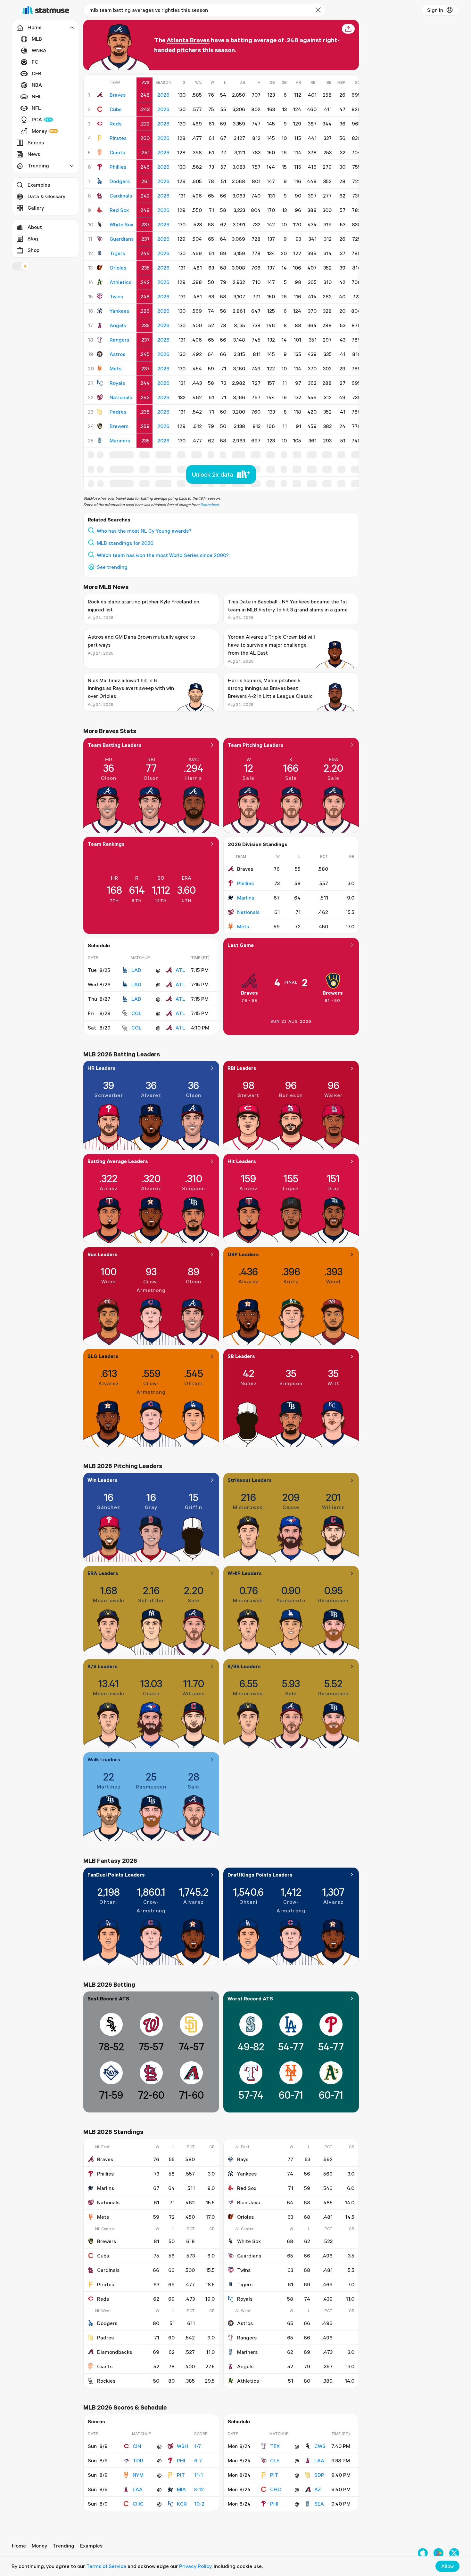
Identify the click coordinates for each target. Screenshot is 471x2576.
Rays (243, 2159)
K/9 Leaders (103, 1666)
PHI (181, 2460)
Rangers (247, 2338)
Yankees (247, 2174)
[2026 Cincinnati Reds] (100, 124)
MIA (181, 2489)
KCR (182, 2504)
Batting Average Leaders (118, 1161)
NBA (37, 85)
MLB (37, 39)
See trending (112, 567)
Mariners (247, 2352)
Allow (447, 2566)
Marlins (246, 898)
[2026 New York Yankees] (100, 311)
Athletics (248, 2381)
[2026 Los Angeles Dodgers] (100, 181)
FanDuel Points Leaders (116, 1875)
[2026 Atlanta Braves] (100, 95)
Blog (33, 238)
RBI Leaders (242, 1068)
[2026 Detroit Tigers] (100, 253)
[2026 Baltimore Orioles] (100, 268)
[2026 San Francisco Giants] (100, 152)
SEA (319, 2504)
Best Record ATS (108, 1999)
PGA (37, 119)
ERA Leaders (103, 1573)
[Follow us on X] (454, 2553)
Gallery (36, 208)
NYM (138, 2475)
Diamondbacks (115, 2352)
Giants (105, 2366)
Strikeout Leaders (250, 1480)
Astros (245, 2323)
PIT (181, 2475)
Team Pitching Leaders (256, 745)
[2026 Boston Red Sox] (100, 210)
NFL (36, 108)
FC (35, 62)
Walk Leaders (104, 1759)
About (35, 227)
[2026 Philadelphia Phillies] (100, 167)
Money (39, 131)
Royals (245, 2299)
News (34, 154)
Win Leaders (103, 1480)
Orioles (245, 2217)
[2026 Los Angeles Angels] (100, 325)
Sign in (435, 10)
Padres (105, 2338)
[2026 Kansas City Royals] (100, 383)
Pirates (106, 2284)
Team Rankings (106, 844)
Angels (245, 2366)
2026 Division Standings (258, 844)
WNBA (39, 50)
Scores (36, 142)
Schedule (99, 945)
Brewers (333, 993)
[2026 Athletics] (100, 282)
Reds (103, 2299)
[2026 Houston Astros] (100, 354)
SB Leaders (241, 1356)
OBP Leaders (243, 1254)
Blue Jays (248, 2202)
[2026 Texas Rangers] (100, 340)
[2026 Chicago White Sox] (100, 224)
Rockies (106, 2381)
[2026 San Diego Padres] (100, 412)
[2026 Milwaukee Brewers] (100, 426)
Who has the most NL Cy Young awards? (144, 531)
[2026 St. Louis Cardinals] (100, 196)
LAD (136, 970)
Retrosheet (210, 505)
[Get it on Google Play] (438, 2553)
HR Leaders (102, 1068)
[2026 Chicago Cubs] (100, 109)
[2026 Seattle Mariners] (100, 440)
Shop (33, 250)
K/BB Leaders (244, 1666)
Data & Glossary (46, 196)
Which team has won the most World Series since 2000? (163, 555)
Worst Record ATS (250, 1999)
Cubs (103, 2256)
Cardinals (108, 2270)
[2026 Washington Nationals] (100, 397)
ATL (180, 970)
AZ (318, 2489)
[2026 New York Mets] (100, 368)
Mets (243, 926)
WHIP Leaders (245, 1573)
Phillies (245, 883)
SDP (319, 2475)
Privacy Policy (195, 2566)
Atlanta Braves (188, 40)
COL (136, 1013)
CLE (275, 2460)
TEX (275, 2446)
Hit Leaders (242, 1161)
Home (19, 2546)
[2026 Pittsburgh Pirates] (100, 138)
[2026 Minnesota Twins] (100, 296)
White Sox (249, 2241)
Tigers (245, 2284)
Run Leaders (103, 1254)
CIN (137, 2446)
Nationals (248, 912)
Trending (64, 2546)
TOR (138, 2460)
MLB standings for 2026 (125, 543)
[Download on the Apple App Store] (423, 2553)
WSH (183, 2446)
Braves (249, 993)
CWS (320, 2446)
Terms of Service (106, 2566)
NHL (37, 96)
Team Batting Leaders (115, 745)
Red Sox (247, 2188)
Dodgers (107, 2323)
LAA (138, 2489)
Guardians (249, 2256)
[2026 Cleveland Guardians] (100, 239)
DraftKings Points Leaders (260, 1875)
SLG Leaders (103, 1356)
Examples (39, 185)
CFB (37, 73)
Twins (244, 2270)
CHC (138, 2504)
